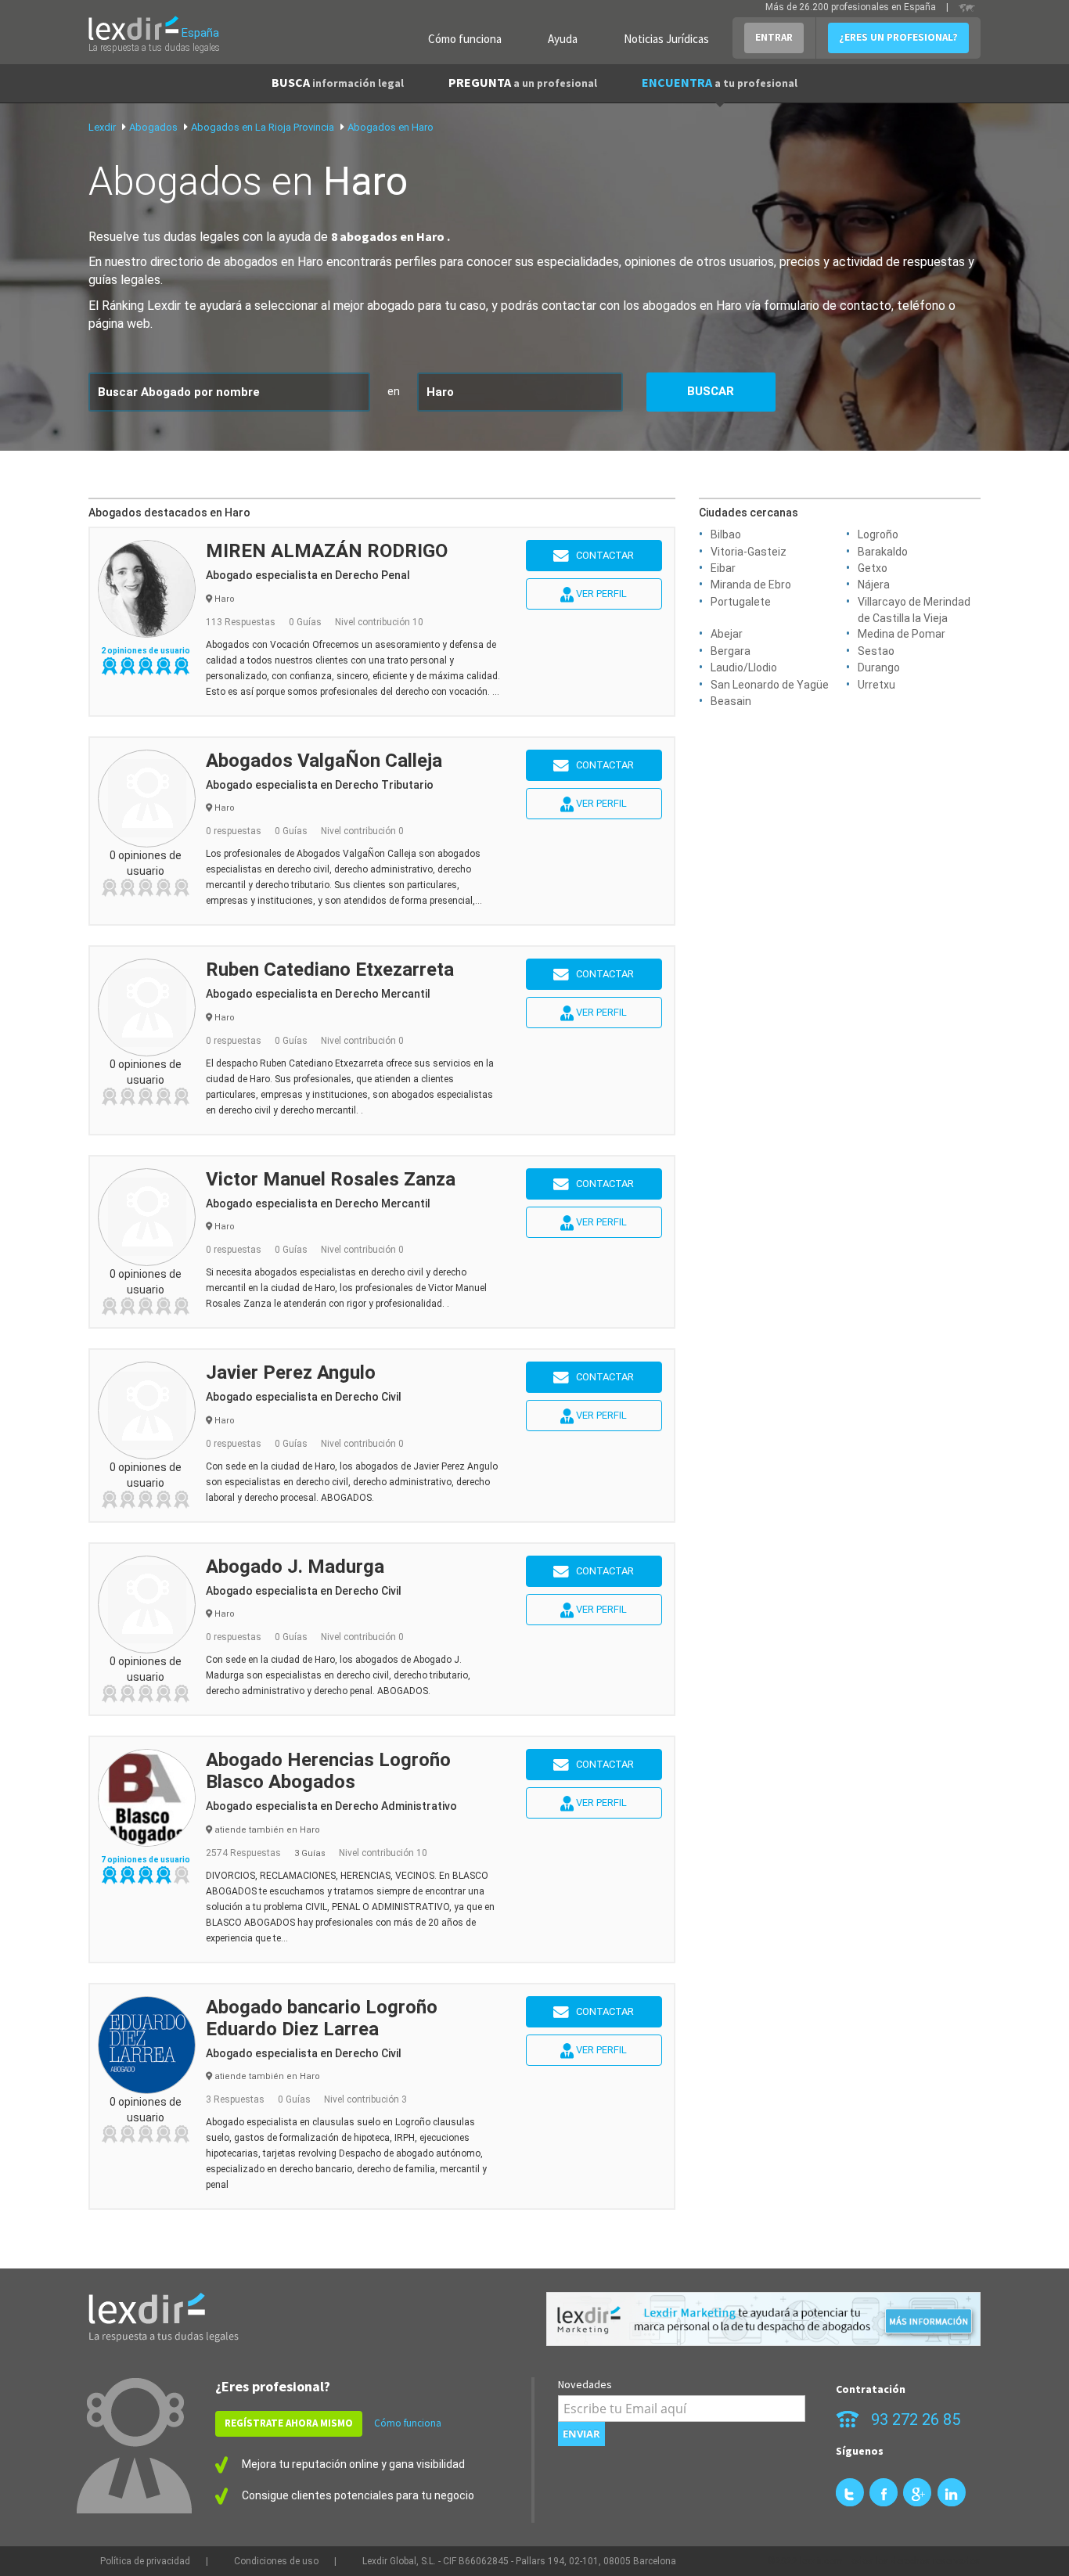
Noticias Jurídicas (666, 39)
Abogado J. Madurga (295, 1567)
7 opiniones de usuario (146, 1860)
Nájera (874, 585)
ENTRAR (774, 37)
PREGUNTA (523, 82)
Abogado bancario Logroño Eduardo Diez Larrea (322, 2018)
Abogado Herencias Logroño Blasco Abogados (328, 1771)
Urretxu (876, 685)
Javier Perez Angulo (291, 1373)
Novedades (585, 2384)
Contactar (601, 555)
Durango (879, 667)
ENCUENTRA (720, 82)
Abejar (727, 634)
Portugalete (741, 602)
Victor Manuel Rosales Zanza (331, 1179)
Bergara (731, 651)
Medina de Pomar (902, 634)
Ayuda (563, 39)
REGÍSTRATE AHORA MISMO (289, 2423)
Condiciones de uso (276, 2561)
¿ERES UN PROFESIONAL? (898, 37)
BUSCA (338, 82)
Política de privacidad (145, 2561)
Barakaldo (883, 552)
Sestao (876, 651)
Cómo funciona (465, 39)
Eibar (723, 568)
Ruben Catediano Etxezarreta (330, 970)
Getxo (873, 568)
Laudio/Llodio (744, 667)
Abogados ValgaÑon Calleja (324, 761)
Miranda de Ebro (751, 585)
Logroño (878, 534)
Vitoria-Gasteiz (749, 552)
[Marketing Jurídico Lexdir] (763, 2319)
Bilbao (726, 534)
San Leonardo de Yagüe (770, 685)
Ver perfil (600, 594)
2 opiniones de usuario (146, 651)
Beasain (731, 701)
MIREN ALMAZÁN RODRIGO (327, 551)
